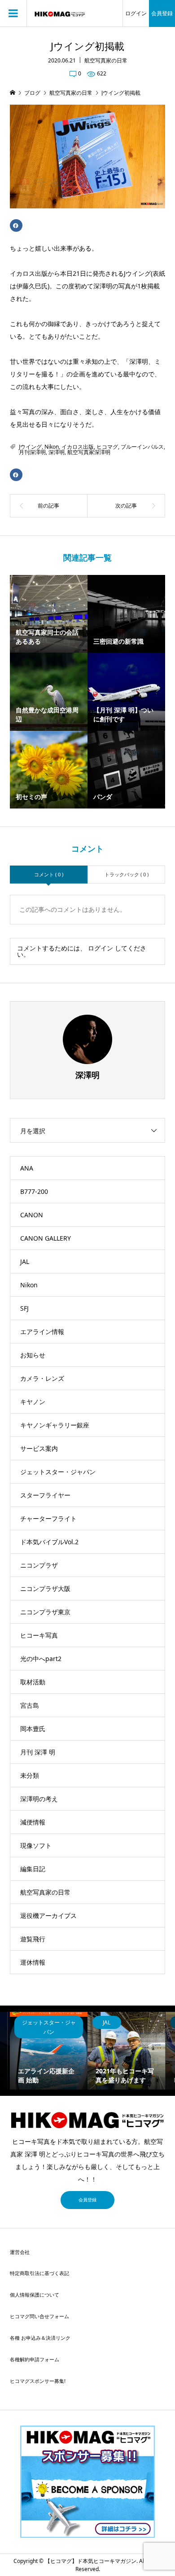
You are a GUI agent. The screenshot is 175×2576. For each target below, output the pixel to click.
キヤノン (33, 1402)
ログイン (136, 13)
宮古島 (30, 1705)
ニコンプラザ (39, 1565)
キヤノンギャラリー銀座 (55, 1425)
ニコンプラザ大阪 (45, 1588)
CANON (32, 1215)
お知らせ (33, 1355)
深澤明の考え (39, 1799)
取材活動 (33, 1682)
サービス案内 (39, 1448)
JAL (25, 1261)
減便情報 (33, 1822)
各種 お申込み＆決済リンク (40, 2338)
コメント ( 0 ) (49, 874)
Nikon (52, 447)
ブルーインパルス (142, 447)
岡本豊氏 (33, 1729)
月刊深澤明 (32, 452)
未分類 (30, 1775)
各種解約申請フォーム (35, 2359)
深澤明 (57, 452)
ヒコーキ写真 (39, 1635)
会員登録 (162, 13)
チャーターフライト (48, 1518)
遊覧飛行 (33, 1939)
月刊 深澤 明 (38, 1752)
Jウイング (30, 447)
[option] (49, 2051)
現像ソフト (36, 1845)
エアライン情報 (42, 1332)
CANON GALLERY (46, 1238)
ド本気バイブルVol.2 (49, 1542)
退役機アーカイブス (48, 1915)
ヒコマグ (107, 447)
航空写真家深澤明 (89, 452)
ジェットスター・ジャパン (58, 1472)
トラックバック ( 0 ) (127, 874)
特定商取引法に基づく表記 (39, 2273)
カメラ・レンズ (42, 1378)
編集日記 (33, 1869)
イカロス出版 (78, 447)
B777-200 (34, 1191)
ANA (27, 1168)
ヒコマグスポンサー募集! (38, 2381)
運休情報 (33, 1962)
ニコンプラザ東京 (45, 1612)
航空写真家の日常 (106, 60)
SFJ (24, 1308)
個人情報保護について (35, 2295)
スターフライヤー (45, 1495)
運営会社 (20, 2252)
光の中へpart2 (41, 1659)
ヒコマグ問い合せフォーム (39, 2316)
